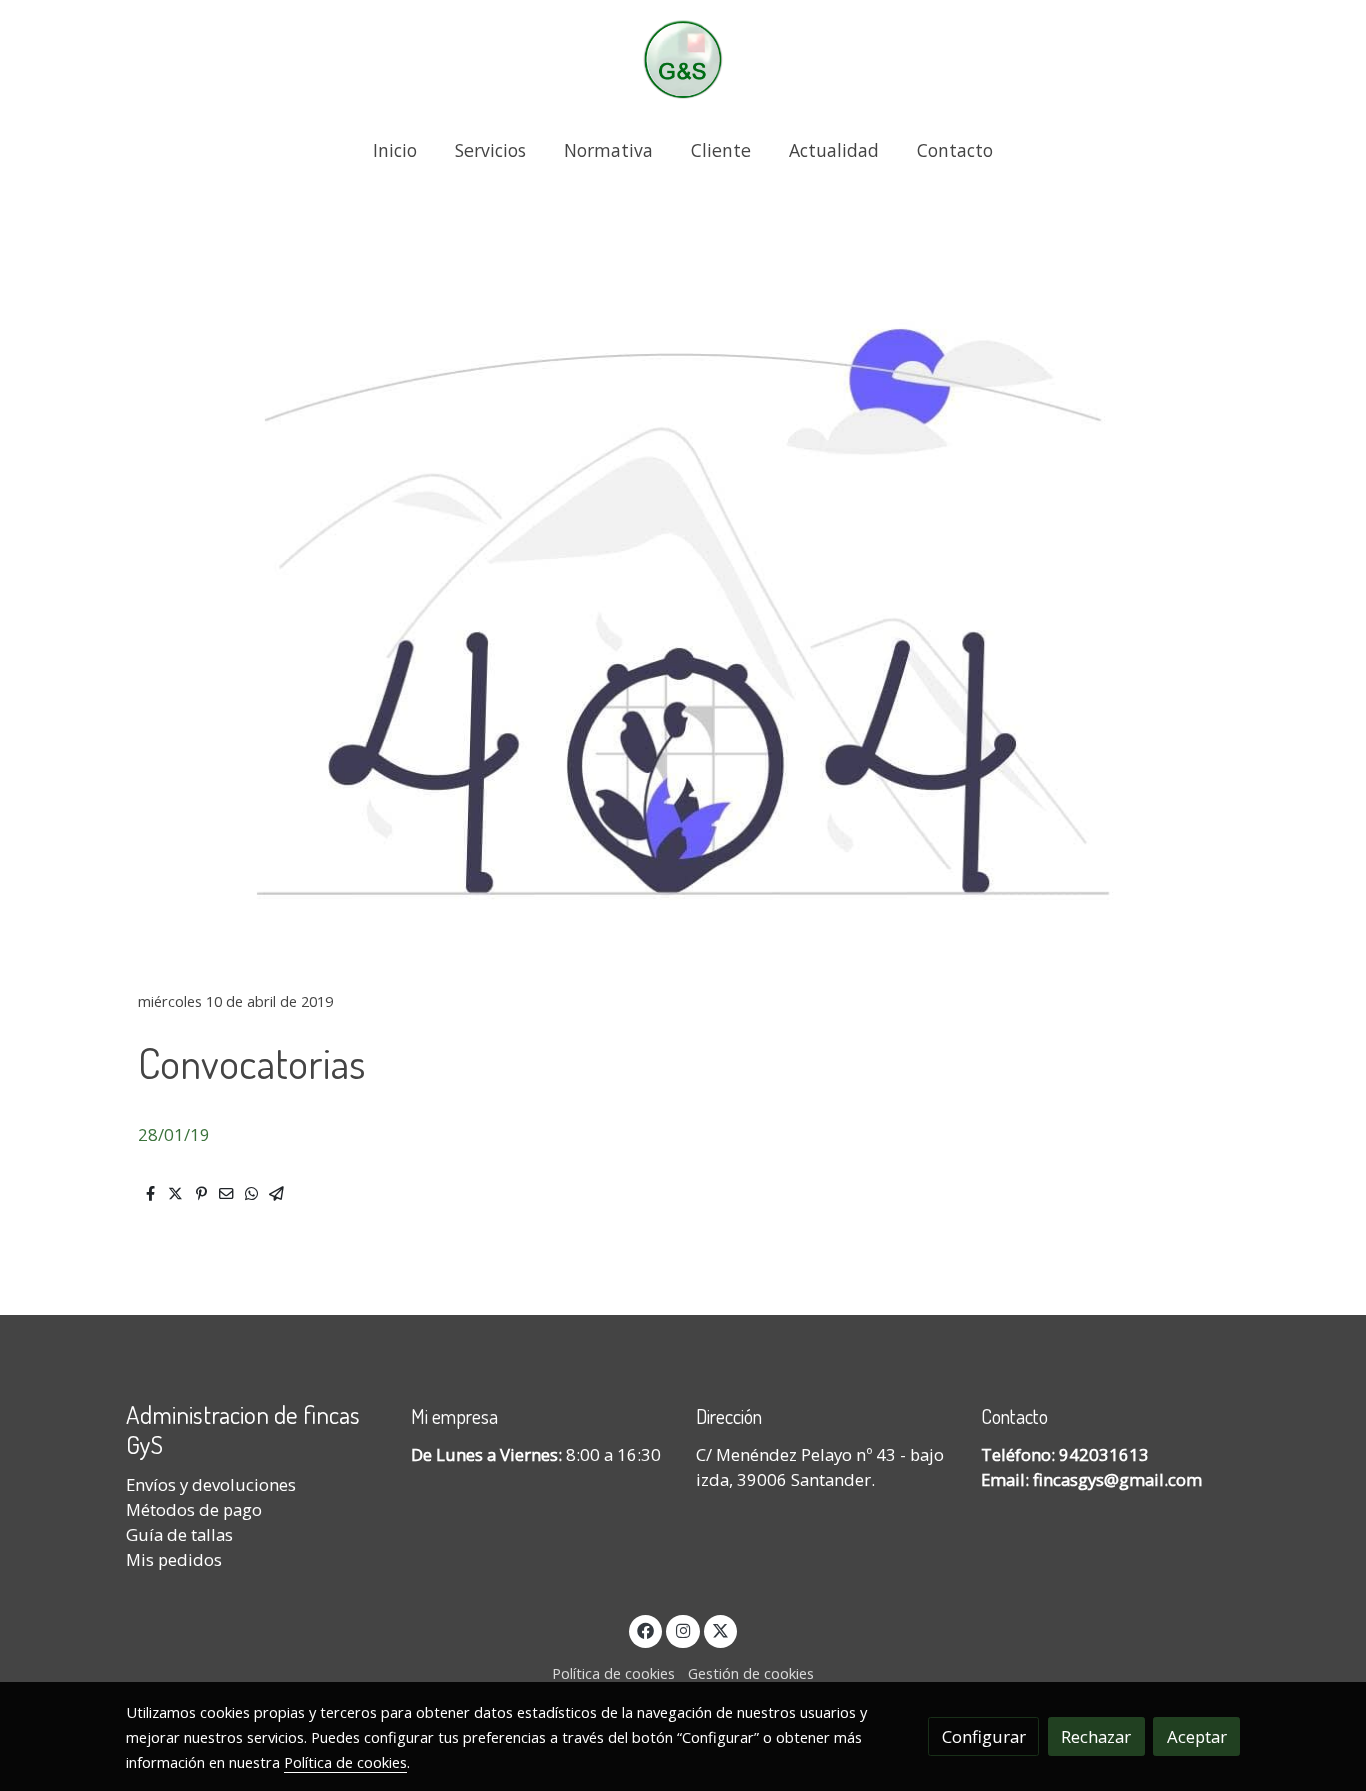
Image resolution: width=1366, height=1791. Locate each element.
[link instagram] (683, 1629)
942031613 (1104, 1454)
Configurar (984, 1736)
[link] (683, 59)
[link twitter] (721, 1629)
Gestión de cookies (751, 1673)
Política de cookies (613, 1673)
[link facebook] (646, 1629)
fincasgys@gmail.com (1117, 1479)
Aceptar (1197, 1736)
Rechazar (1096, 1736)
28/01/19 (174, 1134)
